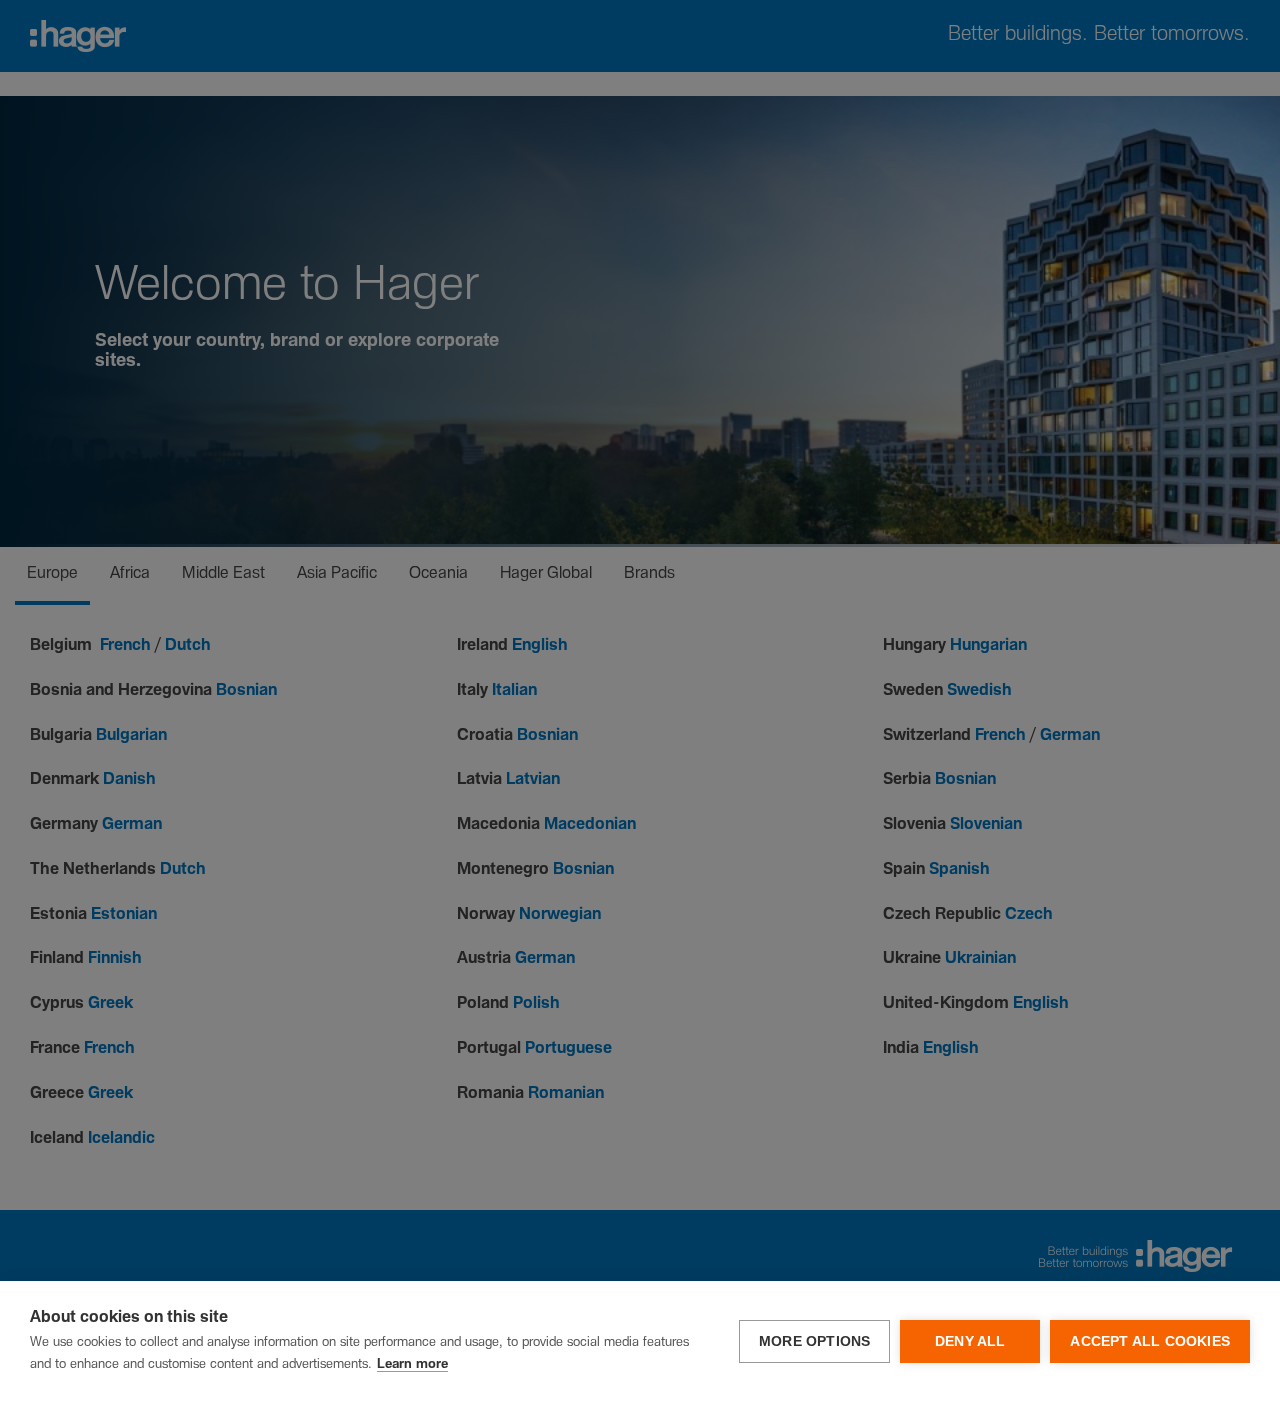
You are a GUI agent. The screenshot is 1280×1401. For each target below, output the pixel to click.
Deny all (970, 1341)
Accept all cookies (1150, 1341)
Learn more (412, 1364)
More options (814, 1341)
